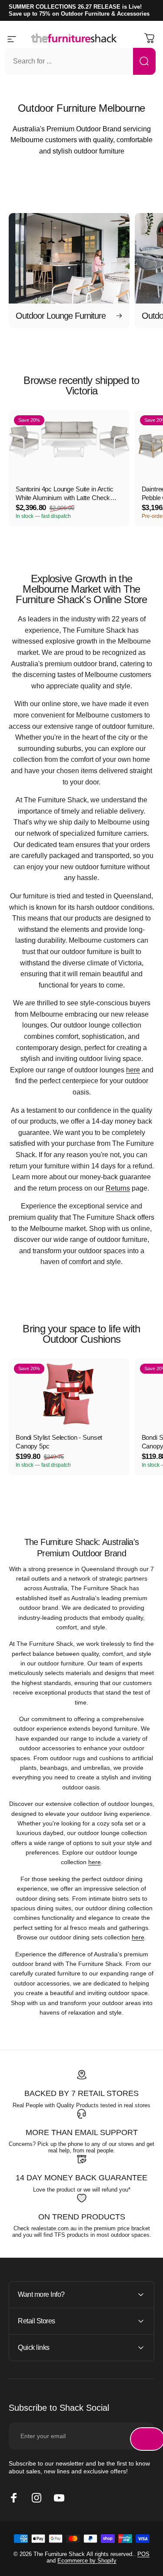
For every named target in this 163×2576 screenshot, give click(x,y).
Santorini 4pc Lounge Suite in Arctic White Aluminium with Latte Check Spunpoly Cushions (65, 494)
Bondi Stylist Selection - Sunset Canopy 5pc (59, 1442)
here (133, 1070)
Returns (118, 1188)
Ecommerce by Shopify (87, 2561)
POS (143, 2554)
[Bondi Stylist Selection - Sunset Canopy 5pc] (69, 1392)
